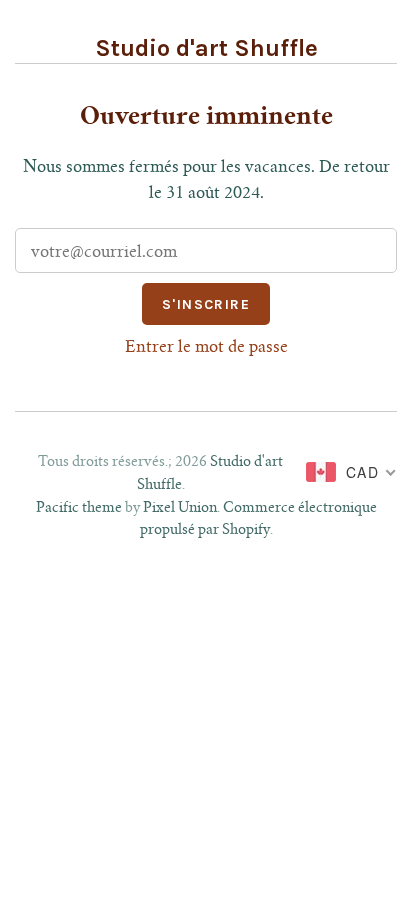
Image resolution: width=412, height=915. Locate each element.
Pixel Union (180, 509)
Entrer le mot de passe (206, 348)
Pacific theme (79, 509)
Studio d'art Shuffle (206, 48)
